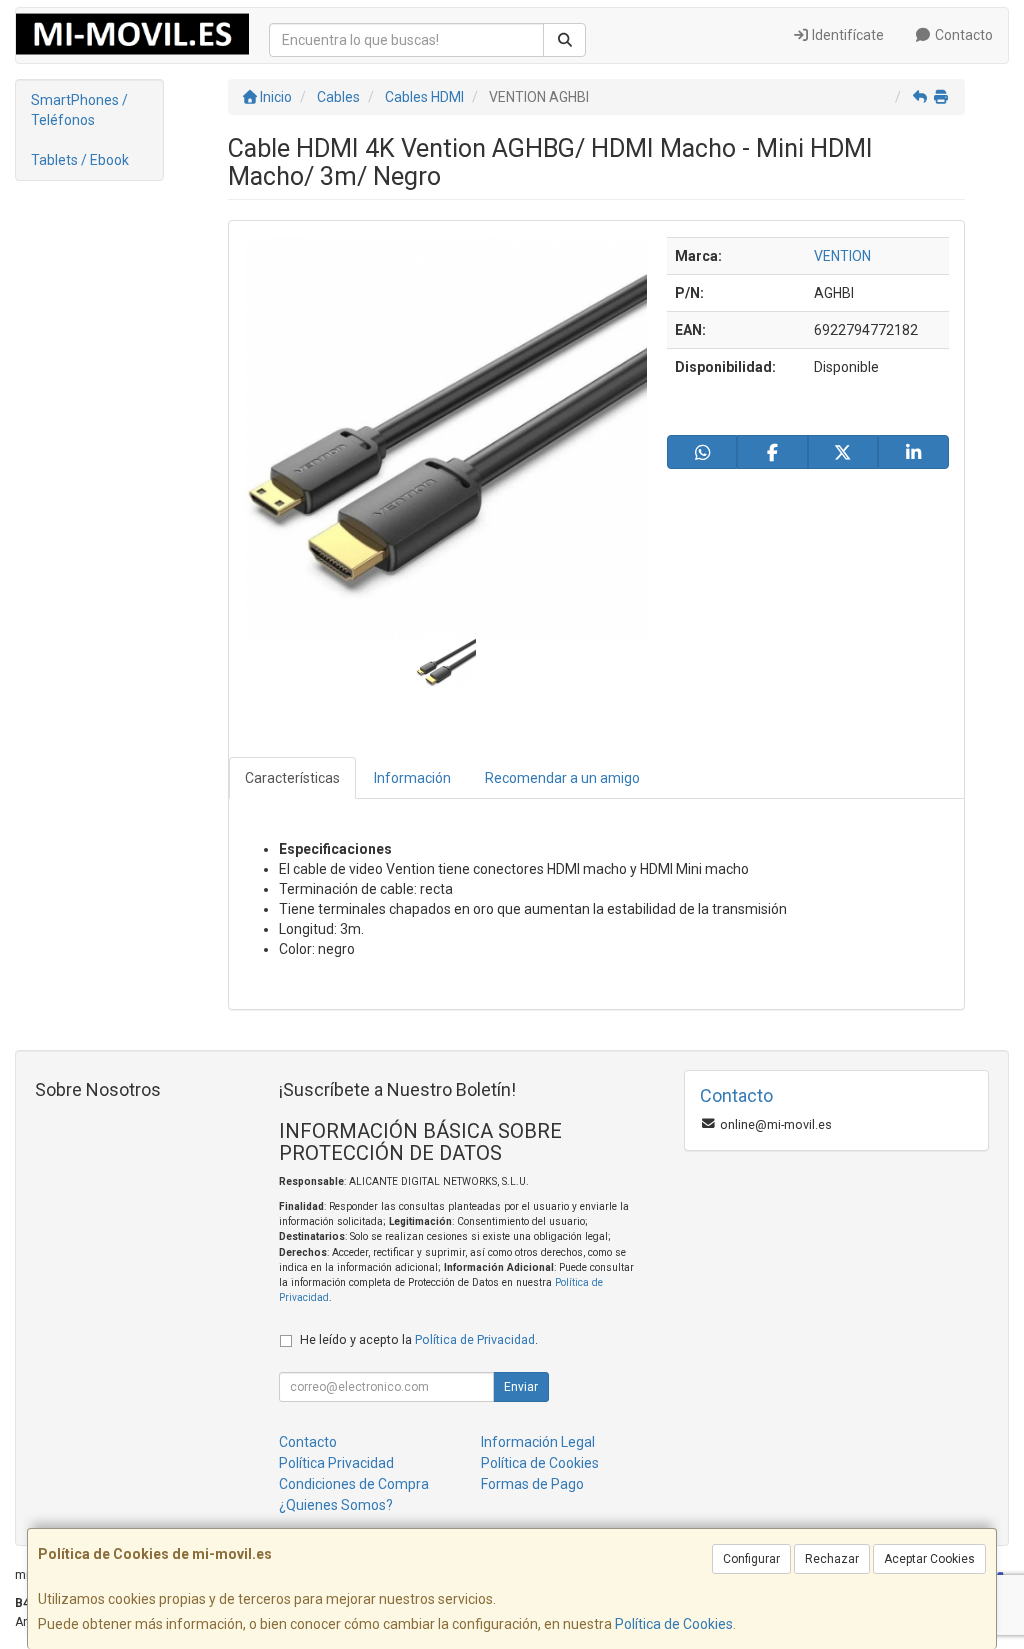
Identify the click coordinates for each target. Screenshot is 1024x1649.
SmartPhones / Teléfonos (79, 110)
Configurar (751, 1559)
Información (412, 778)
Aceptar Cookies (929, 1559)
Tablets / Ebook (80, 160)
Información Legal (538, 1442)
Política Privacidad (336, 1463)
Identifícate (846, 35)
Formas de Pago (532, 1484)
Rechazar (832, 1559)
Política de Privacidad (475, 1339)
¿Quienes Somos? (336, 1505)
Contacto (962, 35)
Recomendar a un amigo (562, 778)
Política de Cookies (674, 1624)
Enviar (521, 1387)
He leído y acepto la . (419, 1339)
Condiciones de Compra (354, 1484)
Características (292, 778)
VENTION (842, 256)
